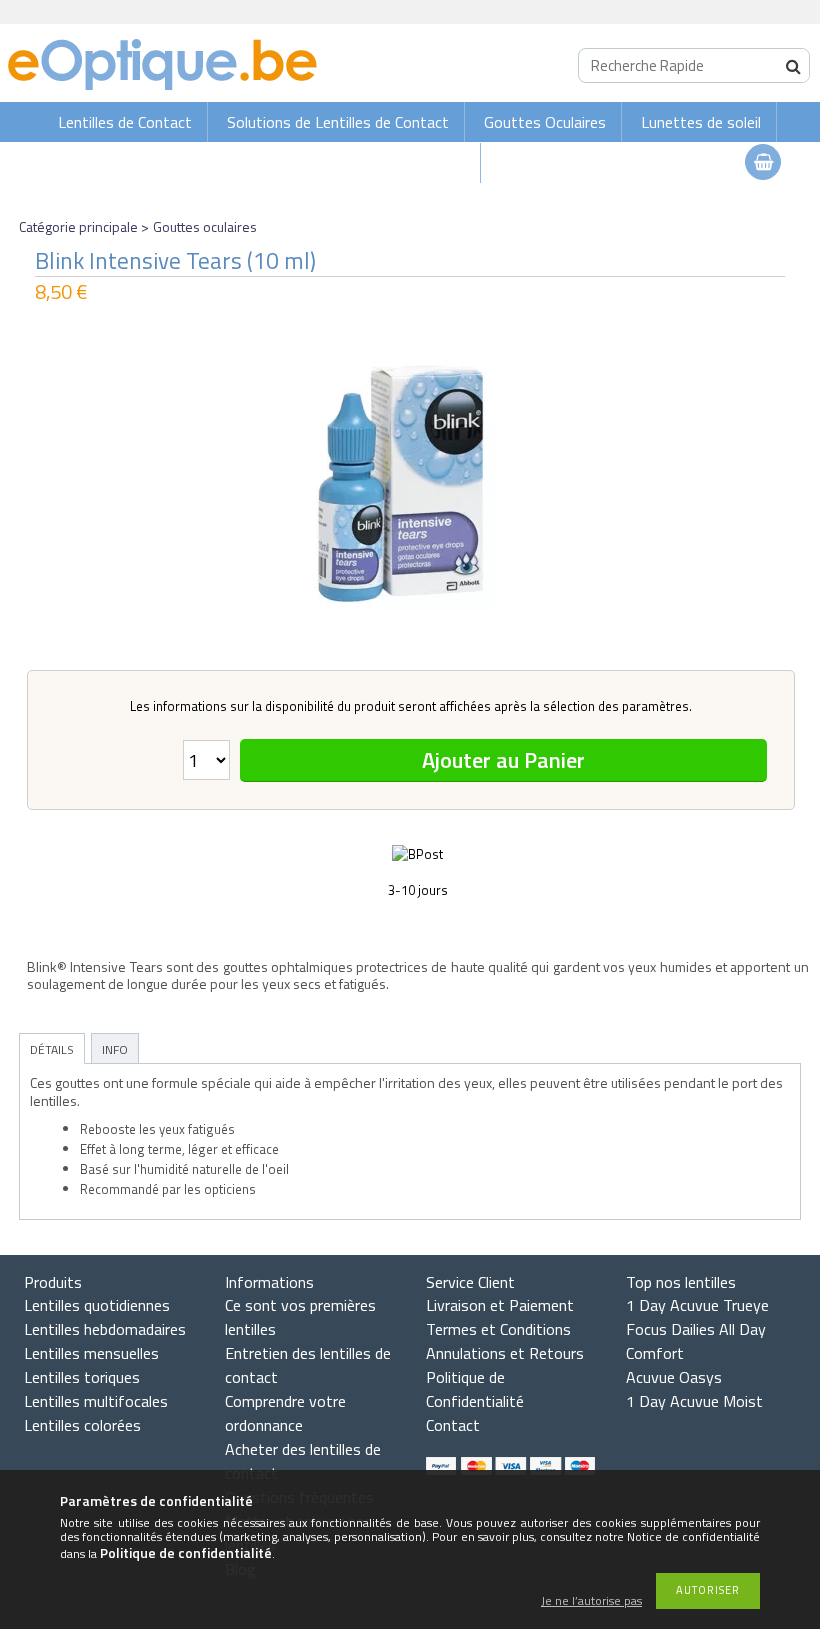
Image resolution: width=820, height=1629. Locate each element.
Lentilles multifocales (96, 1401)
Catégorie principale (78, 226)
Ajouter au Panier (503, 760)
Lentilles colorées (82, 1425)
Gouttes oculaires (205, 226)
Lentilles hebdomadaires (105, 1329)
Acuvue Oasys (674, 1377)
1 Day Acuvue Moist (694, 1401)
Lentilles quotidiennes (97, 1305)
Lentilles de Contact (125, 122)
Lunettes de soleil (701, 122)
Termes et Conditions (498, 1329)
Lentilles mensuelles (91, 1353)
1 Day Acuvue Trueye (697, 1305)
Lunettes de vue (410, 163)
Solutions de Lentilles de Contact (338, 122)
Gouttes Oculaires (545, 122)
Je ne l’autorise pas (591, 1601)
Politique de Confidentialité (475, 1389)
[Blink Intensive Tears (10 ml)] (410, 483)
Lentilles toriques (82, 1377)
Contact (453, 1425)
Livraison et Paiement (500, 1305)
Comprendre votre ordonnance (285, 1413)
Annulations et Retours (505, 1353)
